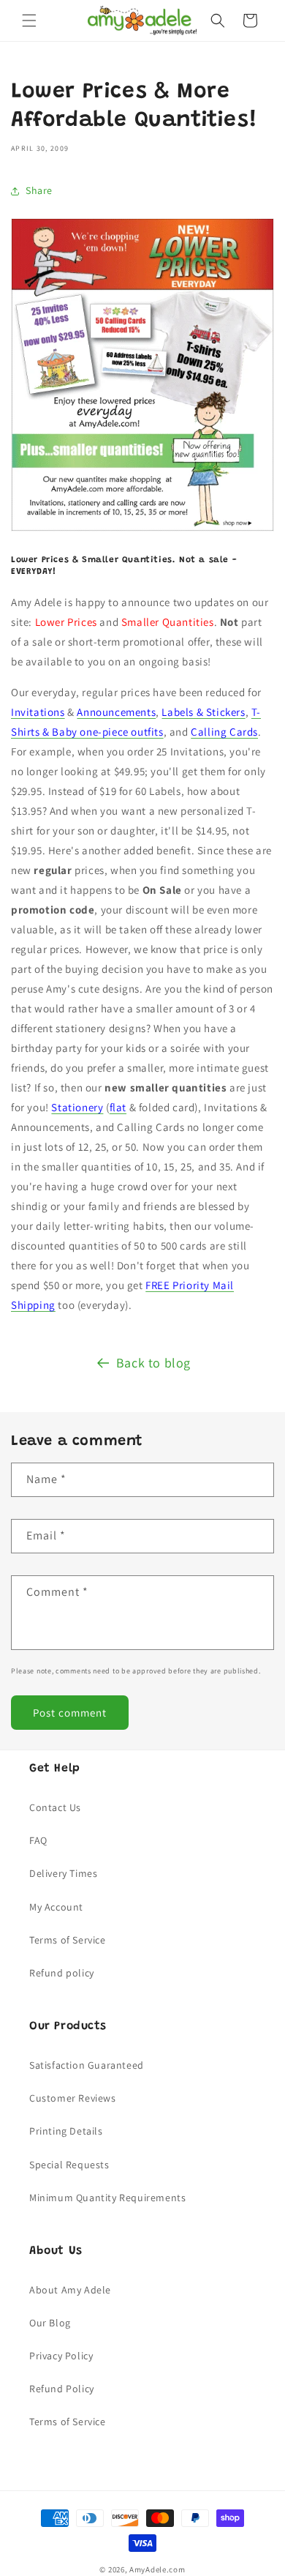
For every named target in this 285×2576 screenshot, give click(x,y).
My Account (56, 1907)
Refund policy (62, 1973)
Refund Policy (62, 2389)
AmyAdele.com (157, 2569)
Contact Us (55, 1807)
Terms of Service (68, 1940)
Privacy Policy (61, 2356)
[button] (29, 20)
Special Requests (69, 2165)
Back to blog (153, 1363)
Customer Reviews (73, 2098)
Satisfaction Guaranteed (87, 2065)
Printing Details (66, 2131)
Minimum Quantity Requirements (107, 2198)
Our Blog (50, 2323)
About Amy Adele (70, 2290)
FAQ (38, 1840)
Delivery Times (63, 1873)
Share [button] (39, 190)
